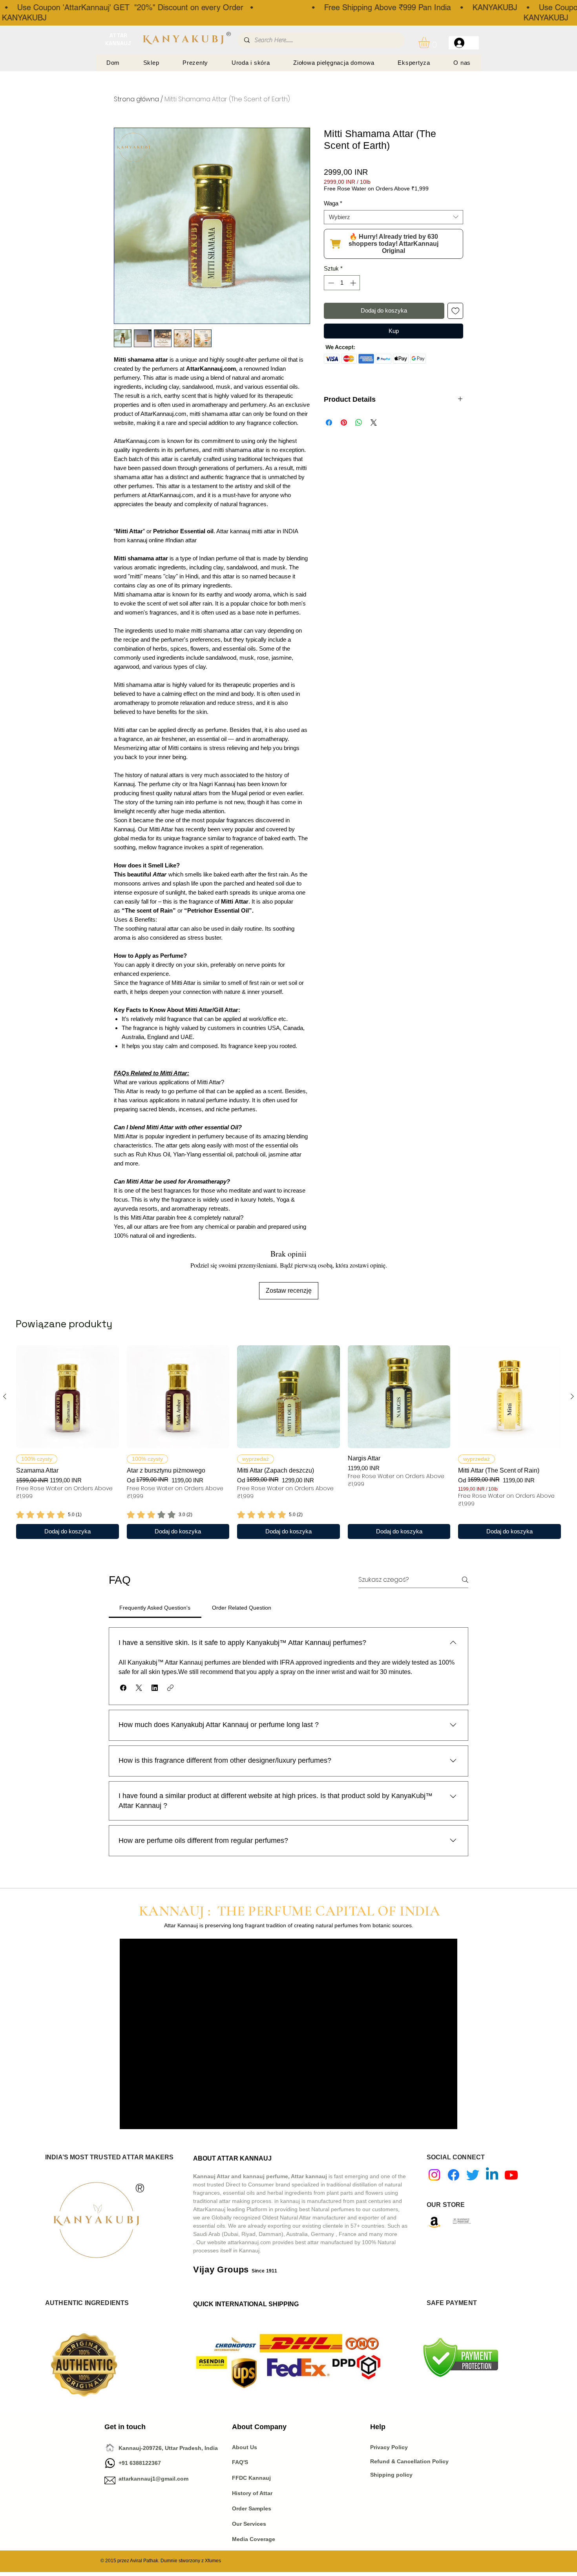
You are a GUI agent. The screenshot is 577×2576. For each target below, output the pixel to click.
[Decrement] (330, 283)
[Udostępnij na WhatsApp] (359, 423)
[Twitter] (473, 2175)
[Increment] (354, 283)
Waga (333, 203)
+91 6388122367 (133, 2463)
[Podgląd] (68, 1397)
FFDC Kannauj (251, 2478)
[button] (431, 43)
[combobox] (393, 217)
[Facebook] (454, 2175)
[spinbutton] (342, 283)
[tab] (155, 1608)
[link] (49, 1515)
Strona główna (136, 99)
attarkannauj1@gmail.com (153, 2479)
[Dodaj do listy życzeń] (456, 311)
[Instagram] (434, 2175)
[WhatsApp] (110, 2463)
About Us (245, 2447)
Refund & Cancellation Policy (409, 2461)
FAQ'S (240, 2462)
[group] (288, 1442)
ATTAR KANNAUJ (118, 39)
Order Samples (252, 2508)
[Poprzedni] (5, 1396)
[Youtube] (511, 2175)
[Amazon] (434, 2222)
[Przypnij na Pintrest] (344, 423)
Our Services (249, 2524)
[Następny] (572, 1396)
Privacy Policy (390, 2447)
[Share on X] (374, 423)
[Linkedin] (492, 2175)
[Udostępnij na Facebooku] (329, 423)
